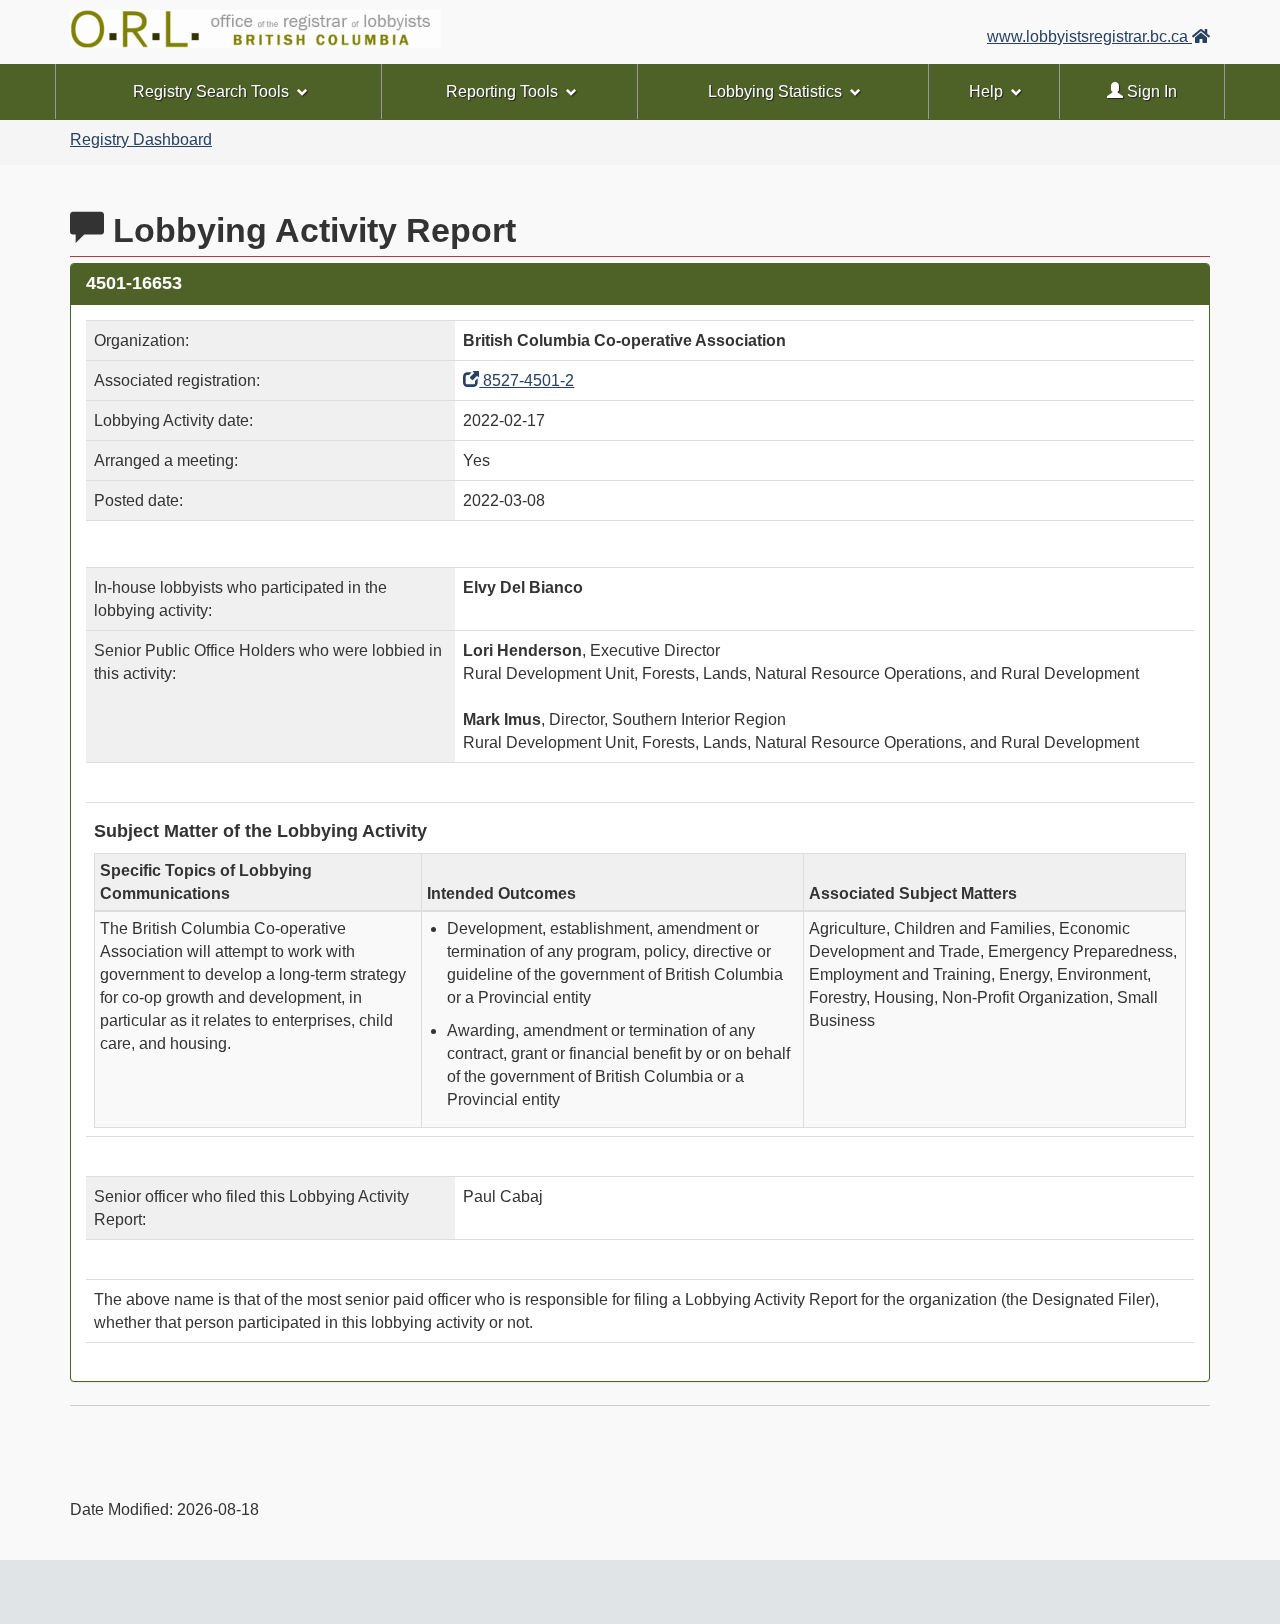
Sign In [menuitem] (1150, 91)
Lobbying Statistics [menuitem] (775, 91)
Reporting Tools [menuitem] (502, 91)
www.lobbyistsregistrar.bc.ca (1089, 36)
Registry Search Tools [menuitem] (211, 91)
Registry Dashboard (141, 139)
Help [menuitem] (986, 91)
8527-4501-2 (526, 380)
